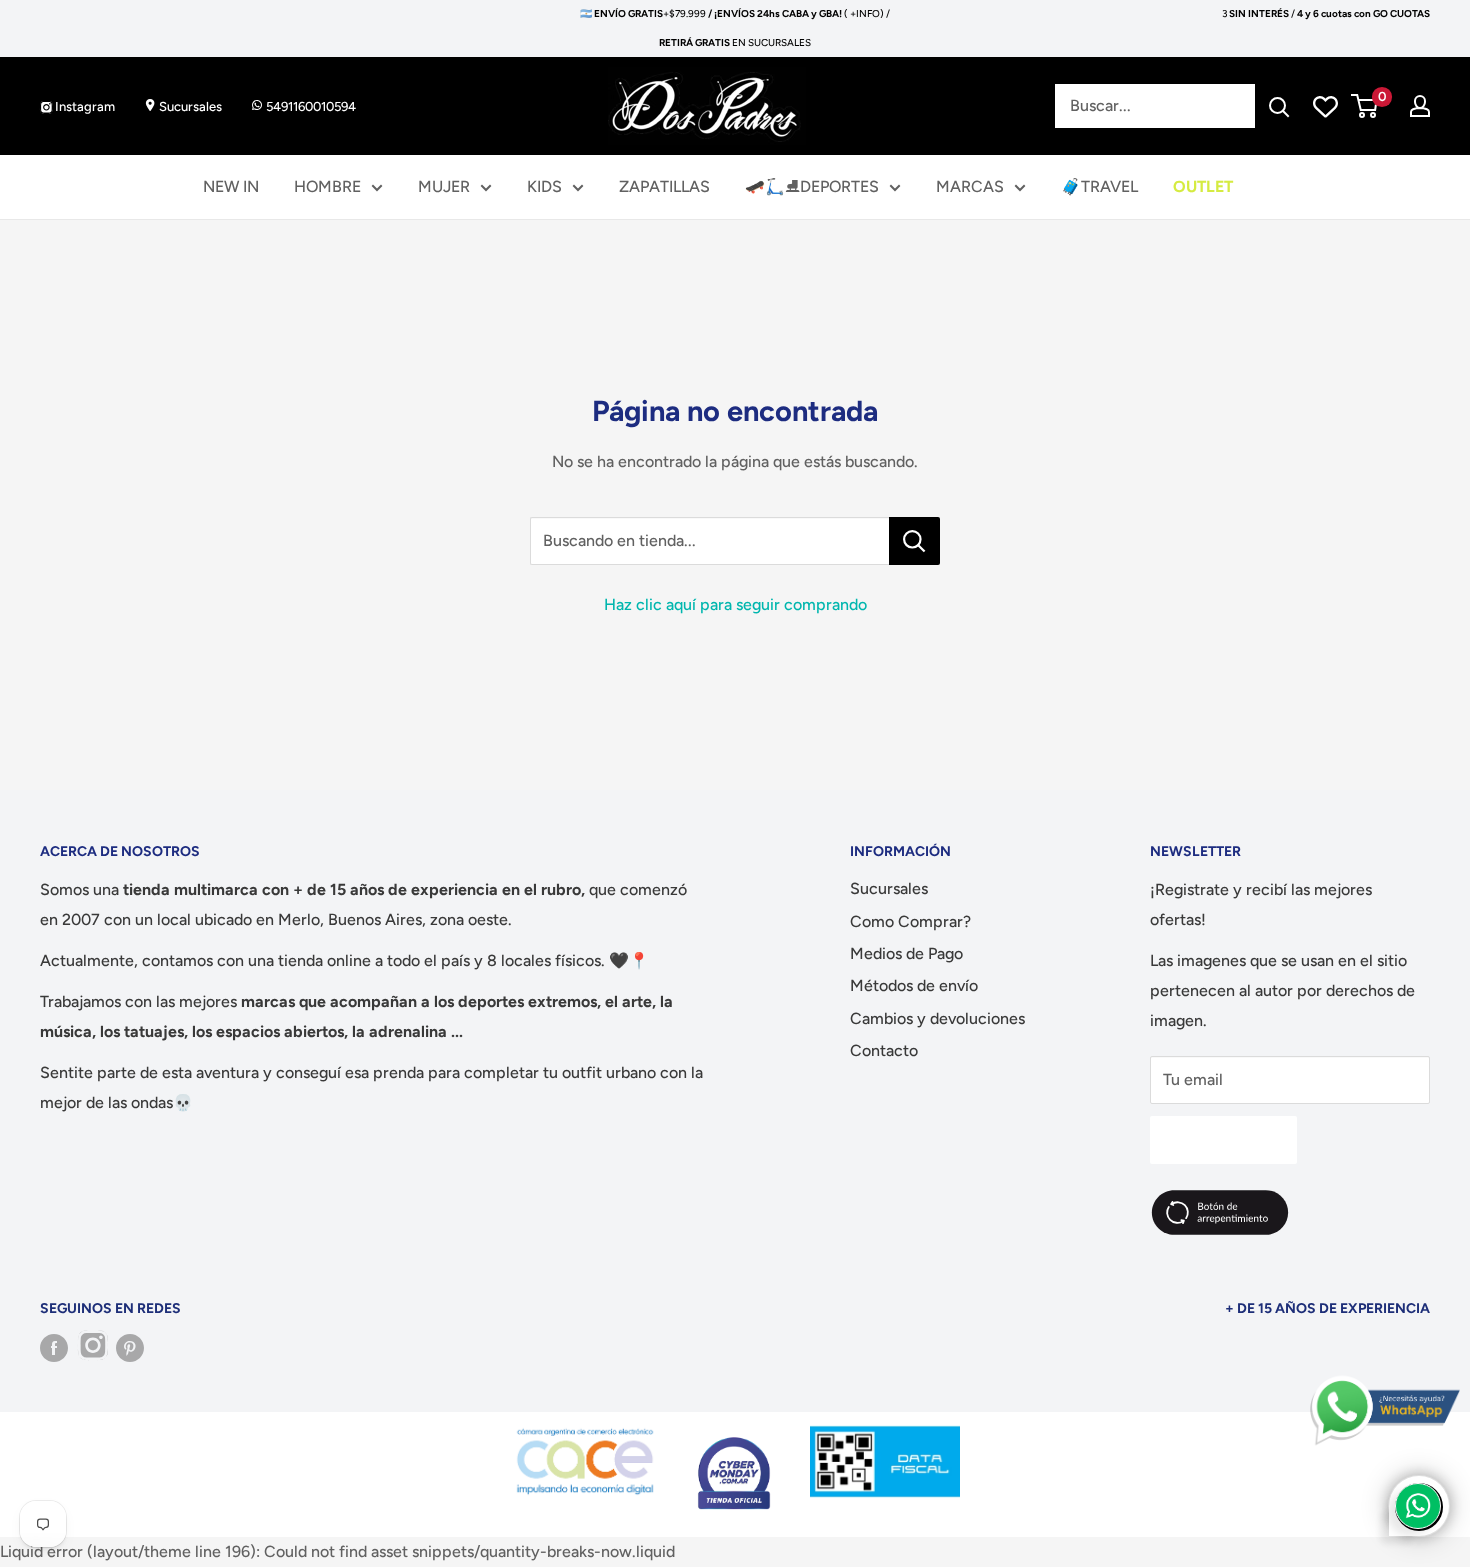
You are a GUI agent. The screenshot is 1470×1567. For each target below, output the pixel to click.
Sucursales (189, 106)
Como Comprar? (910, 921)
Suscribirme (1223, 1139)
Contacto (884, 1050)
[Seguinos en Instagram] (92, 1348)
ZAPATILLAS (664, 186)
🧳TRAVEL (1099, 186)
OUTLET (1203, 186)
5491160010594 (309, 106)
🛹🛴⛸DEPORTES (812, 186)
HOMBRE (327, 186)
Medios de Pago (906, 953)
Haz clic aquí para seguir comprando (735, 604)
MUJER (444, 186)
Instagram (83, 106)
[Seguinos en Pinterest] (130, 1348)
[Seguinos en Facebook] (54, 1348)
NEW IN (231, 186)
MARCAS (970, 186)
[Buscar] (1280, 106)
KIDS (544, 186)
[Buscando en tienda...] (914, 541)
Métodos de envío (914, 985)
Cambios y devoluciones (937, 1018)
